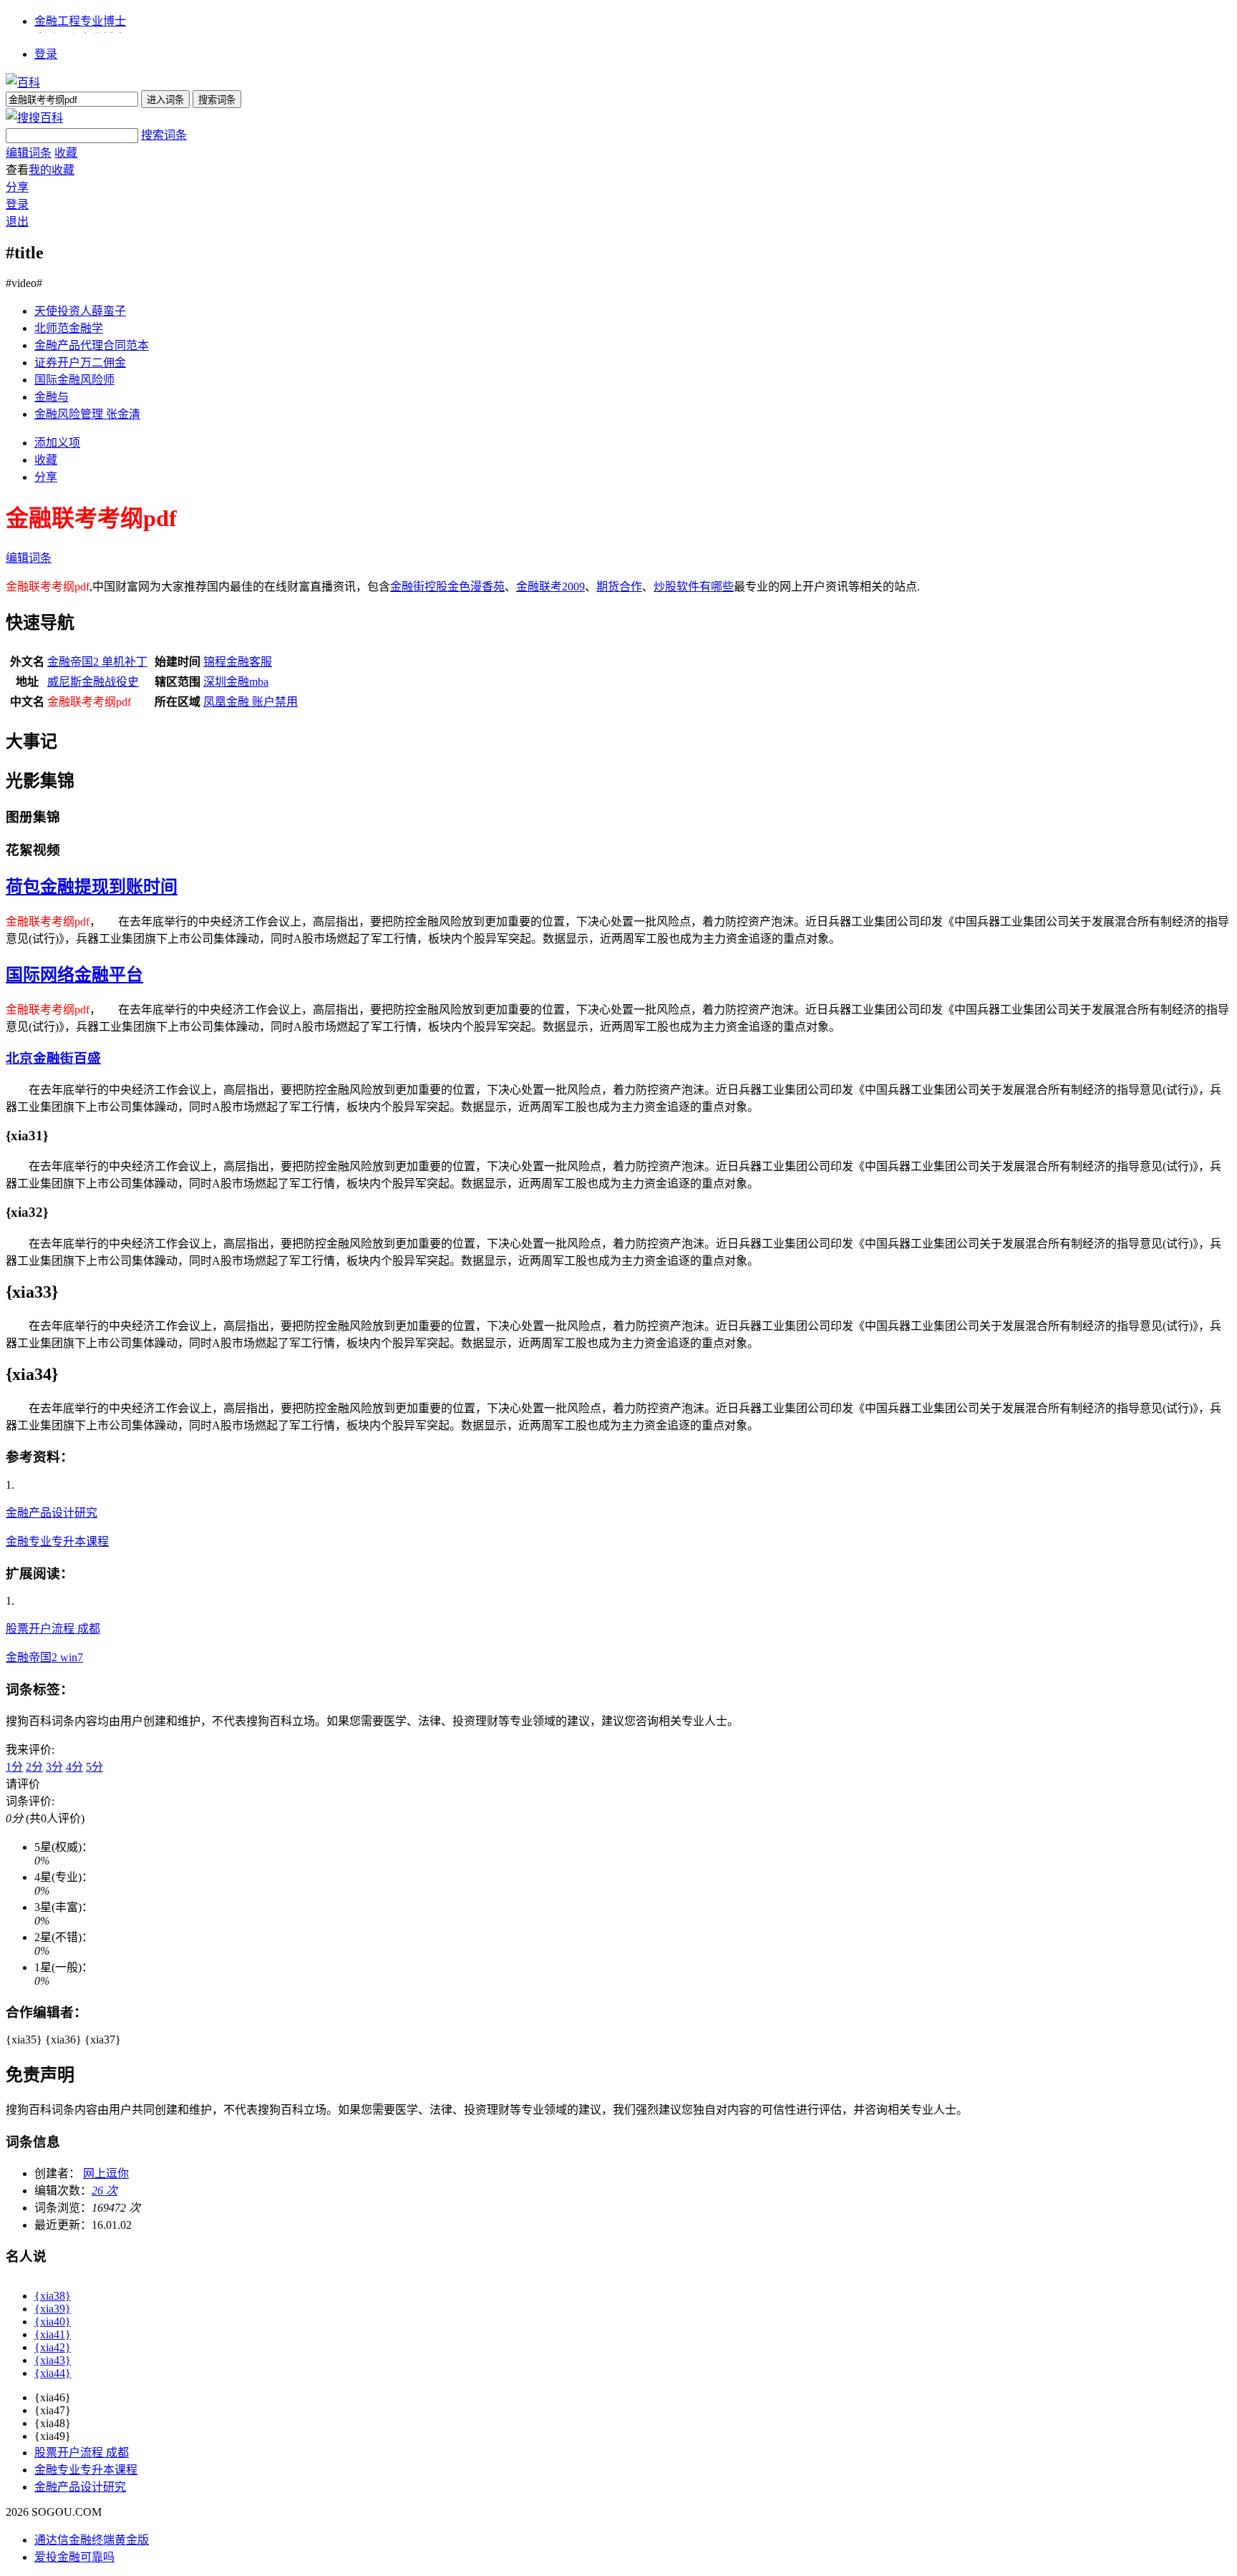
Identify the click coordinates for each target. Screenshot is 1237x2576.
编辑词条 (29, 153)
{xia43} (53, 2360)
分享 (17, 187)
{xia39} (53, 2309)
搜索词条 (164, 135)
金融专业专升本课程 (57, 1541)
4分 (74, 1767)
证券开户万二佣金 (80, 363)
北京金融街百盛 (53, 1058)
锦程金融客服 (238, 662)
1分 (14, 1767)
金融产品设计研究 (52, 1513)
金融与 (52, 397)
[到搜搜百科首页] (34, 118)
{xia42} (53, 2347)
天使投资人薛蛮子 (80, 311)
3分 (54, 1767)
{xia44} (53, 2373)
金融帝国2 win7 (44, 1657)
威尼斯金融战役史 (93, 682)
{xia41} (53, 2334)
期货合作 (619, 587)
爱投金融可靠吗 (74, 2557)
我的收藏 (52, 170)
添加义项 (57, 443)
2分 (34, 1767)
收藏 (66, 153)
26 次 (105, 2191)
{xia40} (53, 2322)
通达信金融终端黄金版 (92, 2540)
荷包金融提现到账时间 (92, 887)
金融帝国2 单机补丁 (97, 662)
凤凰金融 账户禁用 (251, 702)
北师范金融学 (69, 328)
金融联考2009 (550, 587)
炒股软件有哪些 (694, 587)
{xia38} (53, 2296)
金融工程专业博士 (80, 21)
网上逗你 (106, 2173)
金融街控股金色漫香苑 (447, 587)
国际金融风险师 (74, 380)
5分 (94, 1767)
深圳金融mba (236, 682)
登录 (46, 54)
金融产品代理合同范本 (92, 345)
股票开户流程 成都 (53, 1629)
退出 (17, 222)
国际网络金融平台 (74, 975)
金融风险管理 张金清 (87, 414)
